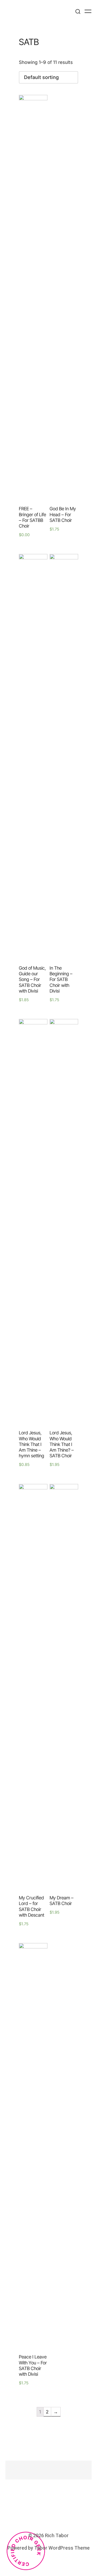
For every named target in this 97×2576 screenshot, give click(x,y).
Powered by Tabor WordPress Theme (49, 2548)
